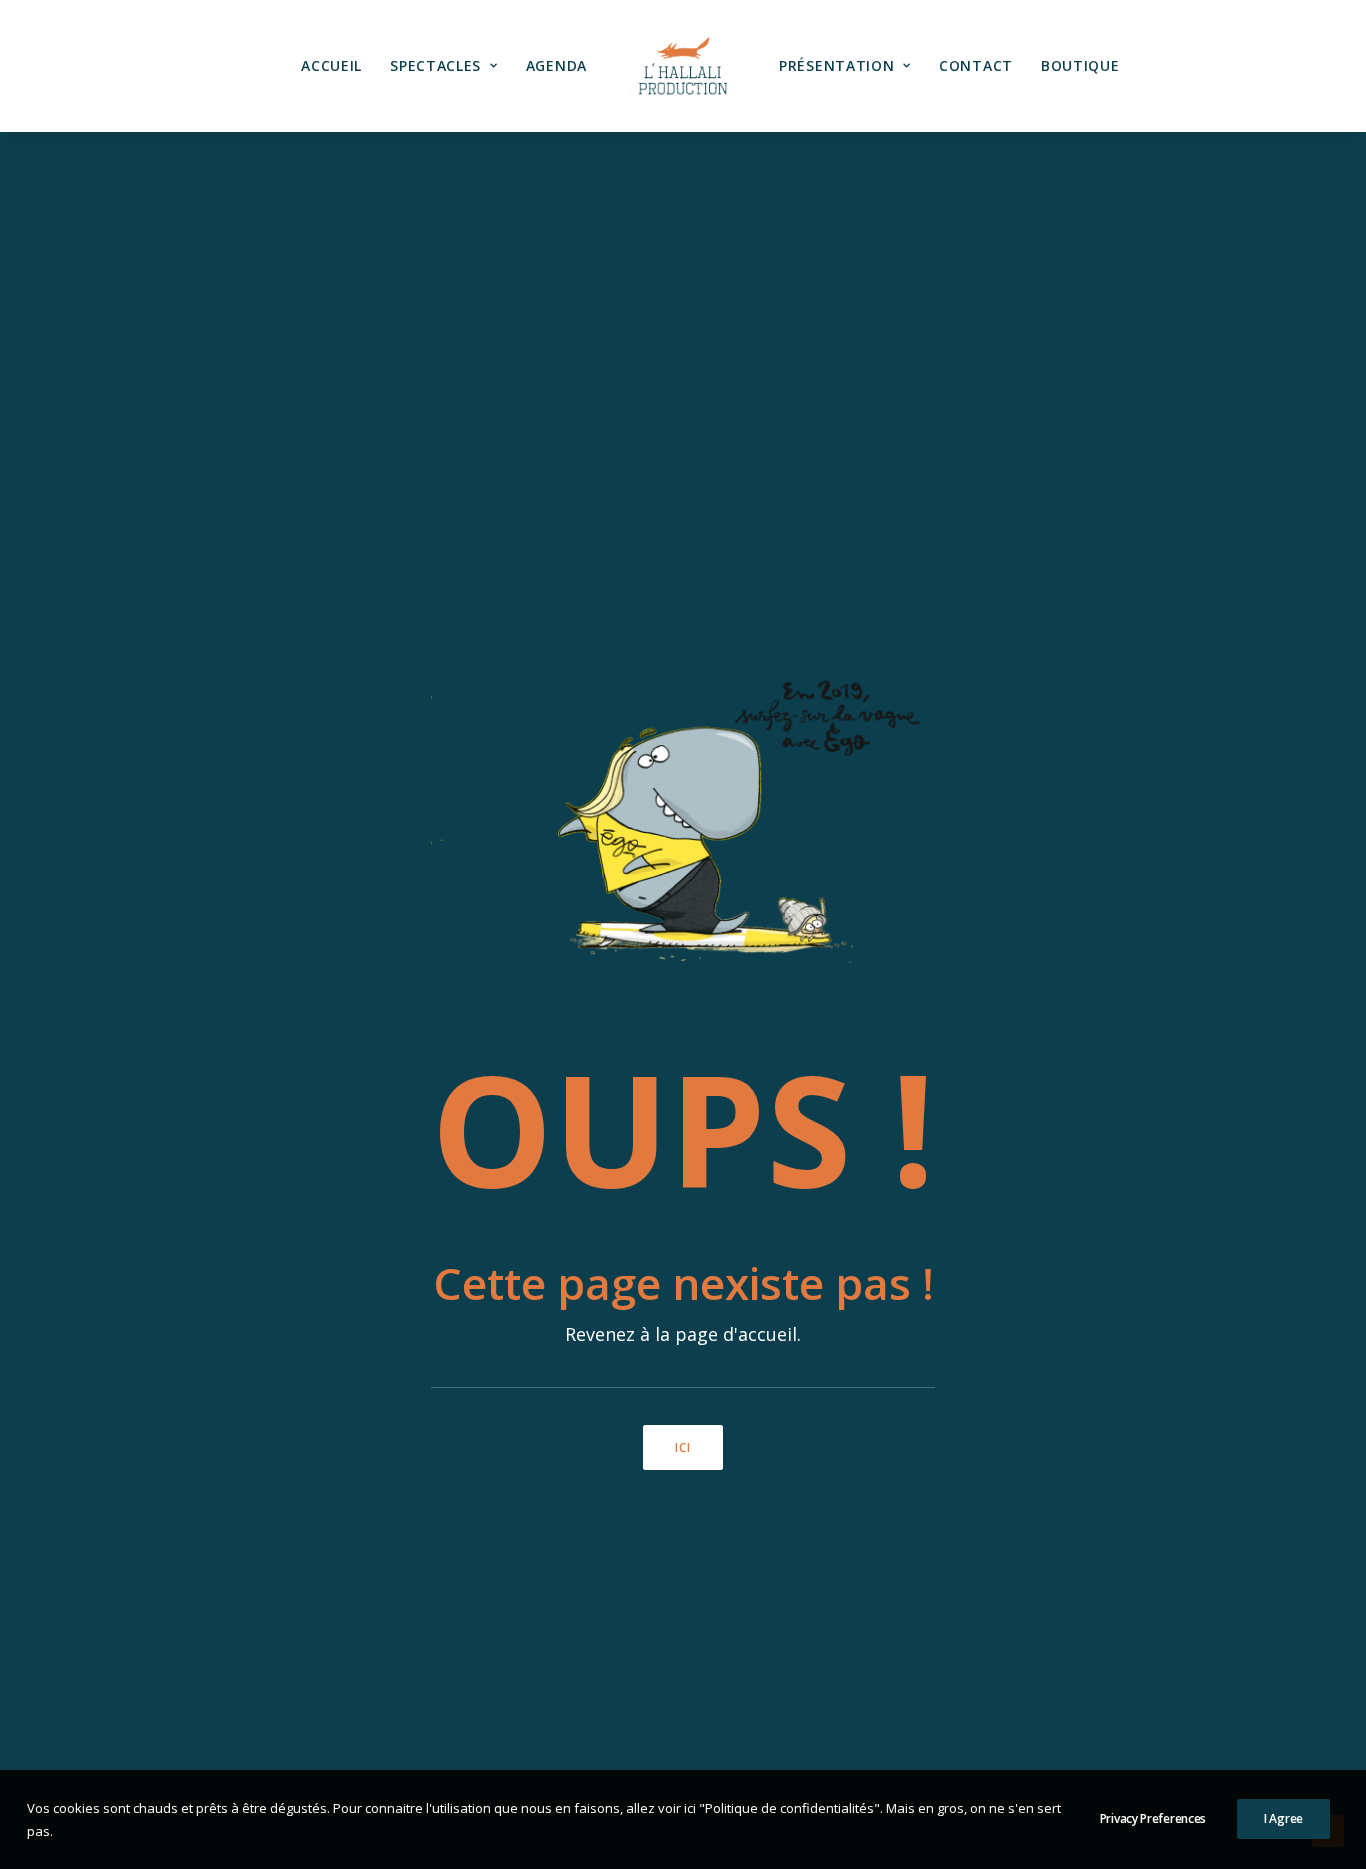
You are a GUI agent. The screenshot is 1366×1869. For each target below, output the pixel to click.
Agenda (556, 65)
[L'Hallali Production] (683, 66)
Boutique (1080, 65)
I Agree (1283, 1818)
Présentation (836, 65)
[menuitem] (331, 66)
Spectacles (435, 65)
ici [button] (683, 1447)
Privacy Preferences (1153, 1818)
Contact (976, 65)
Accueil (331, 65)
